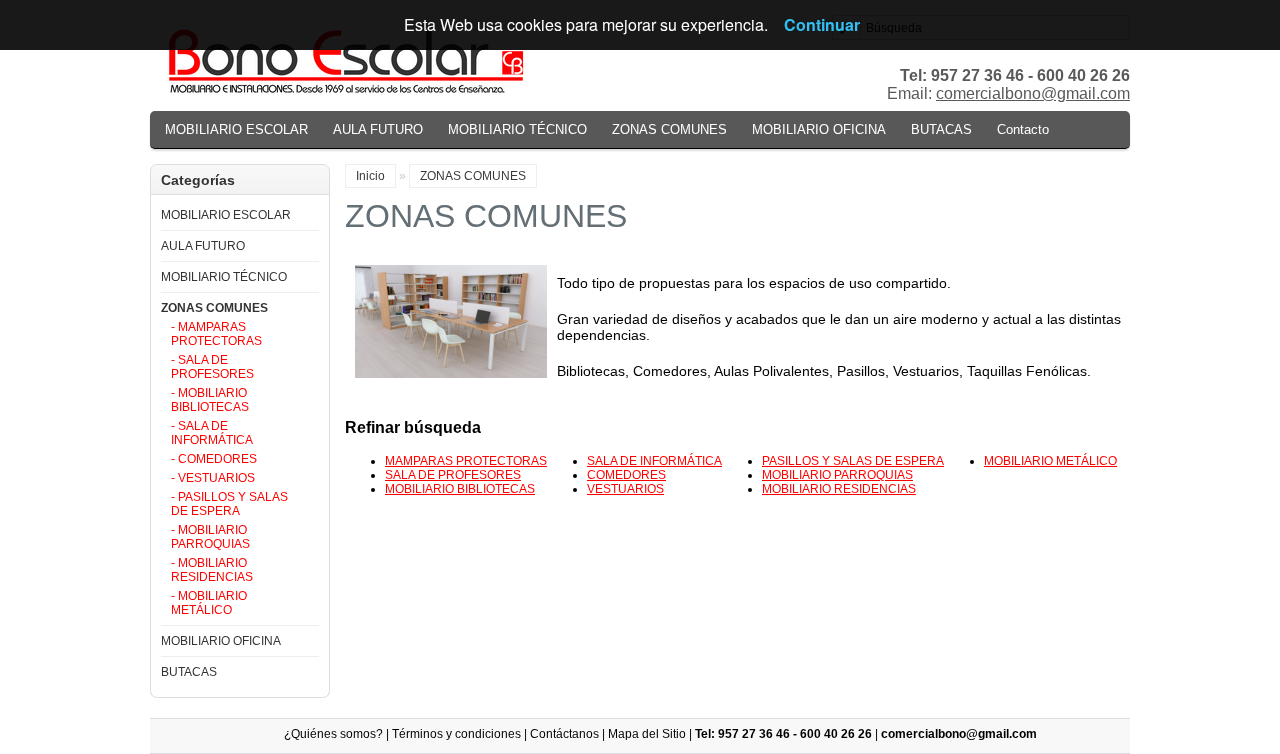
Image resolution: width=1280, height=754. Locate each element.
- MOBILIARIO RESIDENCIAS (212, 570)
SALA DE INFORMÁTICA (654, 461)
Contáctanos (564, 734)
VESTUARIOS (625, 489)
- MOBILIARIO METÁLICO (209, 603)
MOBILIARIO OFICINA (819, 129)
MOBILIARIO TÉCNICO (517, 129)
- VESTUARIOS (213, 478)
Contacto (1023, 129)
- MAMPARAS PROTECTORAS (216, 334)
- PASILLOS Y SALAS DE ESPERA (229, 504)
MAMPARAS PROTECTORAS (466, 461)
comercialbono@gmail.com (1033, 93)
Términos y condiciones (456, 734)
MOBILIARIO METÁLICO (1050, 461)
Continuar (822, 24)
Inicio (370, 176)
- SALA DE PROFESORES (212, 367)
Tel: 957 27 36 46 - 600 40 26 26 (783, 734)
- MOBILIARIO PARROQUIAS (210, 537)
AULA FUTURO (378, 129)
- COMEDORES (214, 459)
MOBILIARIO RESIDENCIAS (839, 489)
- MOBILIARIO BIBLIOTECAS (210, 400)
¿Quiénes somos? (333, 734)
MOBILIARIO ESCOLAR (236, 129)
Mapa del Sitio (647, 734)
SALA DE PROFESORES (453, 475)
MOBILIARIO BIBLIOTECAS (460, 489)
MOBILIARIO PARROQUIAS (837, 475)
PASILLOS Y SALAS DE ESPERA (853, 461)
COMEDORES (626, 475)
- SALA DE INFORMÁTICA (212, 433)
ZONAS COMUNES (669, 129)
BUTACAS (941, 129)
